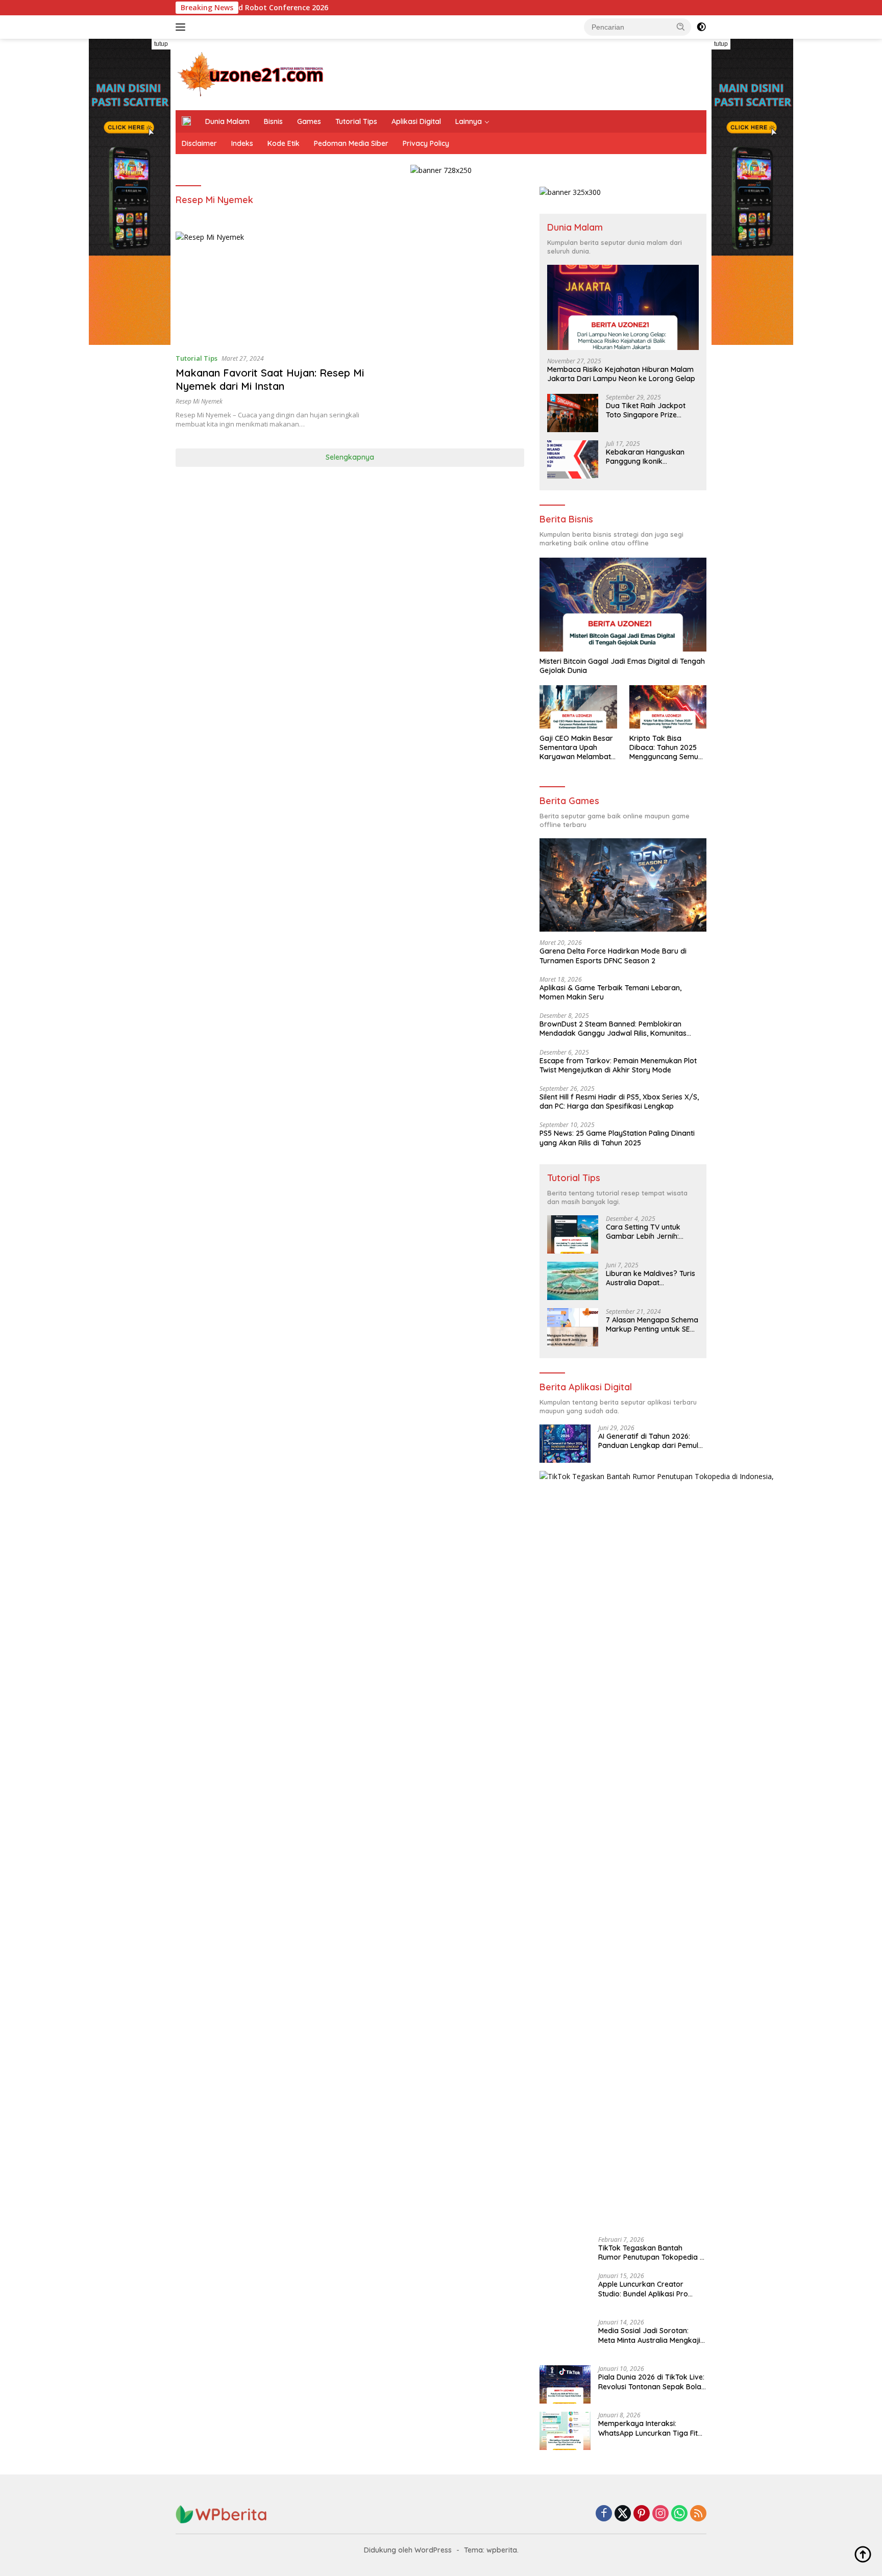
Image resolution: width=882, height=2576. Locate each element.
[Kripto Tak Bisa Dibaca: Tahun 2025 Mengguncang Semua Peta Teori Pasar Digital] (668, 707)
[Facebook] (604, 2514)
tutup (161, 44)
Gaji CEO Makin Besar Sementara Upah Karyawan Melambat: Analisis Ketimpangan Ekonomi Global (576, 748)
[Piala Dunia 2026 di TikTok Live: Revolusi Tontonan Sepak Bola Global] (565, 2384)
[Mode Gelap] (701, 27)
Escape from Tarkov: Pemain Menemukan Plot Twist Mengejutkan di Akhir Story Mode (618, 1065)
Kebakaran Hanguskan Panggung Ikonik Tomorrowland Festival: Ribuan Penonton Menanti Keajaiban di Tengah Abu (649, 457)
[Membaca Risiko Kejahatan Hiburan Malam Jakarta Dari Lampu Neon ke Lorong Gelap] (623, 307)
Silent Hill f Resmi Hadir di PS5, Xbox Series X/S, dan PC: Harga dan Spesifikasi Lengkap (619, 1102)
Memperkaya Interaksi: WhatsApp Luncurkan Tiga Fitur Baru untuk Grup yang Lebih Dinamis (652, 2428)
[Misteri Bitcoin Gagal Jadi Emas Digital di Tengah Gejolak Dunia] (623, 605)
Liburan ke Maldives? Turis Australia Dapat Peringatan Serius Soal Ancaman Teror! (651, 1278)
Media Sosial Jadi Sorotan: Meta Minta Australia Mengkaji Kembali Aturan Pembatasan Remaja (649, 2335)
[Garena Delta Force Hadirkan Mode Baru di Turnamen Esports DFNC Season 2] (623, 885)
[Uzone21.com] (252, 74)
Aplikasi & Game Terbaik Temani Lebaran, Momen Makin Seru (610, 992)
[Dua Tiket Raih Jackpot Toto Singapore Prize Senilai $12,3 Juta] (573, 413)
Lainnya (469, 121)
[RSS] (698, 2514)
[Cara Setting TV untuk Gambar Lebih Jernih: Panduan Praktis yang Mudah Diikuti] (573, 1234)
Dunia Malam (227, 121)
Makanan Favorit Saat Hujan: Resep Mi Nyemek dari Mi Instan (270, 379)
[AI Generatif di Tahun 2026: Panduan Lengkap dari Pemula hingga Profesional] (565, 1444)
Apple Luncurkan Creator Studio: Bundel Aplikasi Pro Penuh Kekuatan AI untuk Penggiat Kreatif (643, 2289)
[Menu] (182, 27)
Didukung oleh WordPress (408, 2550)
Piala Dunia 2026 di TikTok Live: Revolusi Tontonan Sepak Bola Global (651, 2382)
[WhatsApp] (679, 2514)
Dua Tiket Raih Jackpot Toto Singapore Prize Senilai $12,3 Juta (646, 410)
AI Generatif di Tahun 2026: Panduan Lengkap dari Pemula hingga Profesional (651, 1441)
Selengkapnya (350, 457)
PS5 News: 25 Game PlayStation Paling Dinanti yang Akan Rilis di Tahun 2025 (617, 1138)
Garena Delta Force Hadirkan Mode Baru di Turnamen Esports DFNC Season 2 (613, 956)
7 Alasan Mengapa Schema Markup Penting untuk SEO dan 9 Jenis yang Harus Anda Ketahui (652, 1324)
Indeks (242, 143)
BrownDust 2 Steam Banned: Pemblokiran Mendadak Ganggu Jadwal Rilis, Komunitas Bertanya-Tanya (613, 1029)
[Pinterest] (642, 2514)
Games (309, 121)
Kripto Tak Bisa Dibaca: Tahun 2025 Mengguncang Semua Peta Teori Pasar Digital (666, 748)
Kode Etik (284, 143)
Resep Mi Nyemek (199, 401)
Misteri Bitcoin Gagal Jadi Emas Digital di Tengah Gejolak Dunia (622, 666)
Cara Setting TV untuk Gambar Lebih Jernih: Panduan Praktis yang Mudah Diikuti (643, 1232)
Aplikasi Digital (416, 121)
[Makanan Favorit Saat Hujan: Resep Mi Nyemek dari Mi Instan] (276, 288)
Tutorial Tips (356, 121)
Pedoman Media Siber (351, 143)
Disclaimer (199, 143)
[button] (681, 27)
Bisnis (273, 121)
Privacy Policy (426, 143)
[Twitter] (623, 2514)
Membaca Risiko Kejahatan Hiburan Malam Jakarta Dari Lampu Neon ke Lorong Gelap (621, 374)
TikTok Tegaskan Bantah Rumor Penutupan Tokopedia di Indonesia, (652, 2253)
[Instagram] (660, 2514)
